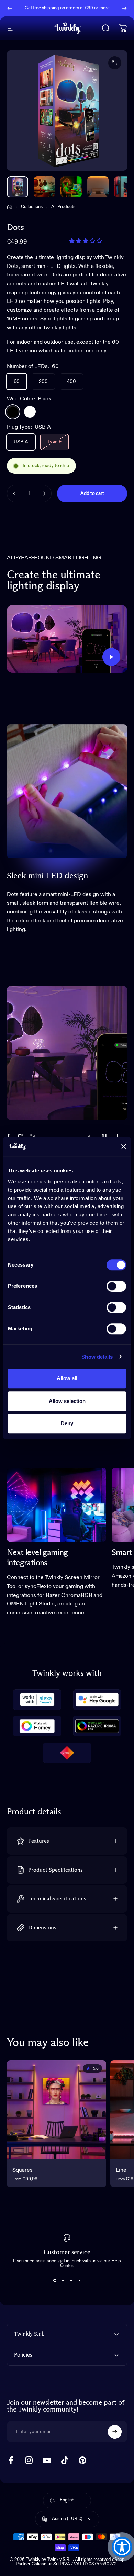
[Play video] (67, 639)
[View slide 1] (55, 2280)
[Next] (124, 8)
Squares (23, 2170)
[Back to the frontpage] (10, 207)
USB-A (21, 442)
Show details (97, 1357)
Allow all (67, 1378)
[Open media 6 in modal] (115, 63)
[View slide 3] (71, 2280)
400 (71, 382)
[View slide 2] (63, 2280)
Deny (67, 1423)
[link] (57, 1505)
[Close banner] (124, 1147)
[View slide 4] (79, 2280)
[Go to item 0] (18, 187)
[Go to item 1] (44, 187)
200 (43, 382)
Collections (32, 207)
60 (17, 382)
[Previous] (10, 8)
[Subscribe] (115, 2432)
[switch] (116, 1286)
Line (121, 2170)
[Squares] (57, 2110)
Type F (54, 442)
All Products (63, 207)
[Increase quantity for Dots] (44, 493)
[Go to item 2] (71, 187)
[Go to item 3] (98, 187)
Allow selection (67, 1401)
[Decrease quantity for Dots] (14, 493)
